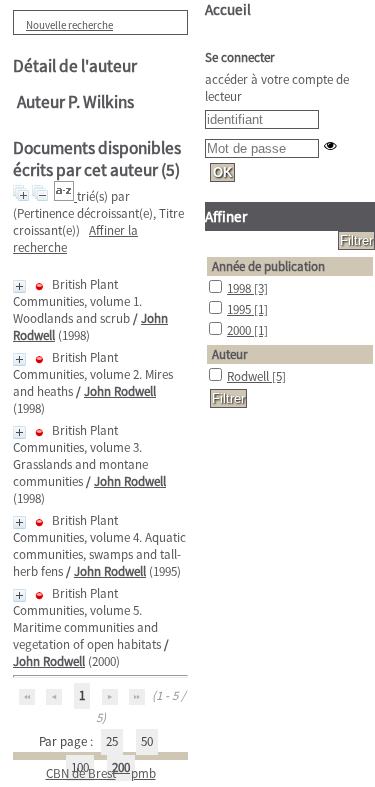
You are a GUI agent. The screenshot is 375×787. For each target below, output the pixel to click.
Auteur (230, 354)
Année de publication (268, 266)
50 (147, 741)
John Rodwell (120, 391)
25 (112, 741)
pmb (143, 773)
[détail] (19, 286)
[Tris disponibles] (65, 196)
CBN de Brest (81, 773)
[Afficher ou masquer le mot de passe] (330, 145)
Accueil (228, 9)
